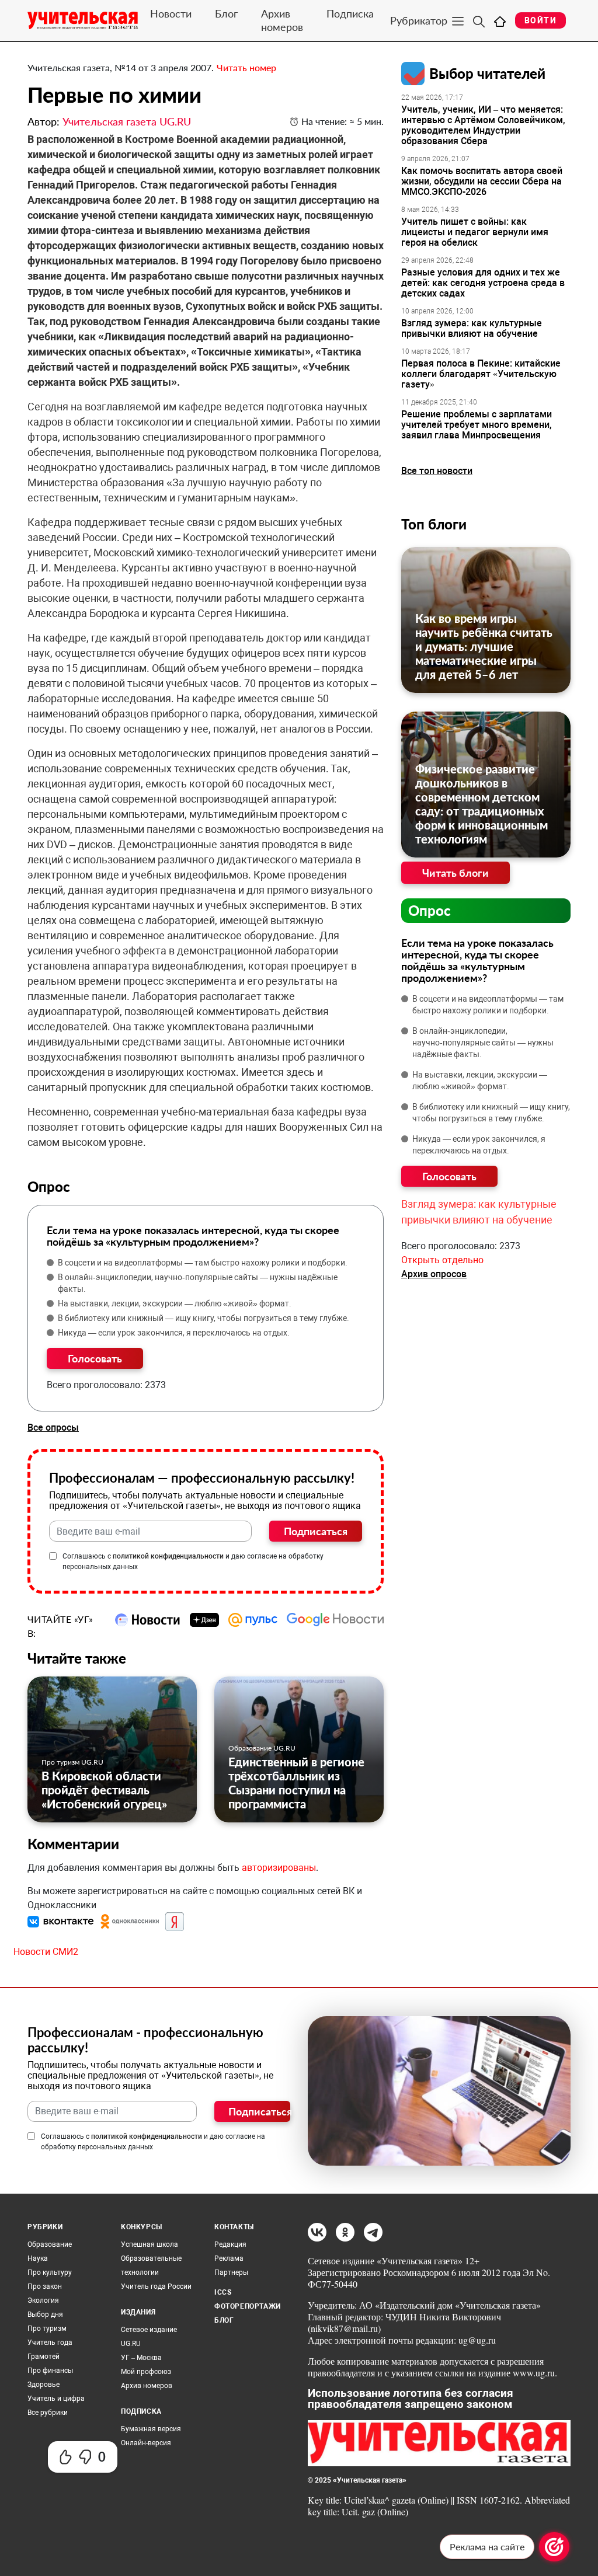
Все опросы (53, 1428)
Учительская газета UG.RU (127, 121)
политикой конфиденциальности (168, 1556)
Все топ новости (437, 471)
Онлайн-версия (146, 2443)
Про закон (45, 2286)
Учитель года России (156, 2286)
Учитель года (50, 2343)
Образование (50, 2244)
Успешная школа (149, 2244)
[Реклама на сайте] (554, 2547)
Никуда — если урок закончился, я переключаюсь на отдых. (174, 1333)
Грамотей (44, 2357)
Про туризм (47, 2328)
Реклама (229, 2258)
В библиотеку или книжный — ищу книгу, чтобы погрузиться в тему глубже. (204, 1318)
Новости (171, 13)
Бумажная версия (151, 2429)
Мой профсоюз (146, 2372)
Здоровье (44, 2385)
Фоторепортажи (248, 2306)
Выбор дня (45, 2314)
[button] (62, 1921)
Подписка (350, 13)
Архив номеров (282, 20)
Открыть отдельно (442, 1260)
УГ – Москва (141, 2358)
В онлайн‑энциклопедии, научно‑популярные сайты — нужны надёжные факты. (198, 1283)
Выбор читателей (487, 73)
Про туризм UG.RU (72, 1762)
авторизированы (279, 1868)
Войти (540, 20)
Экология (43, 2300)
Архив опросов (434, 1274)
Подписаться (316, 1531)
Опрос (430, 910)
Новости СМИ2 (46, 1952)
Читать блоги (456, 873)
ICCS (223, 2292)
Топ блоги (434, 524)
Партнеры (231, 2272)
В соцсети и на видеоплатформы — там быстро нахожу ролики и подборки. (203, 1263)
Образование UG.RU (262, 1748)
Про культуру (50, 2272)
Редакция (230, 2244)
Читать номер (246, 67)
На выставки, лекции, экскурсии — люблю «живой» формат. (175, 1303)
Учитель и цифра (56, 2399)
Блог (226, 13)
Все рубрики (48, 2413)
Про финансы (50, 2371)
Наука (38, 2258)
